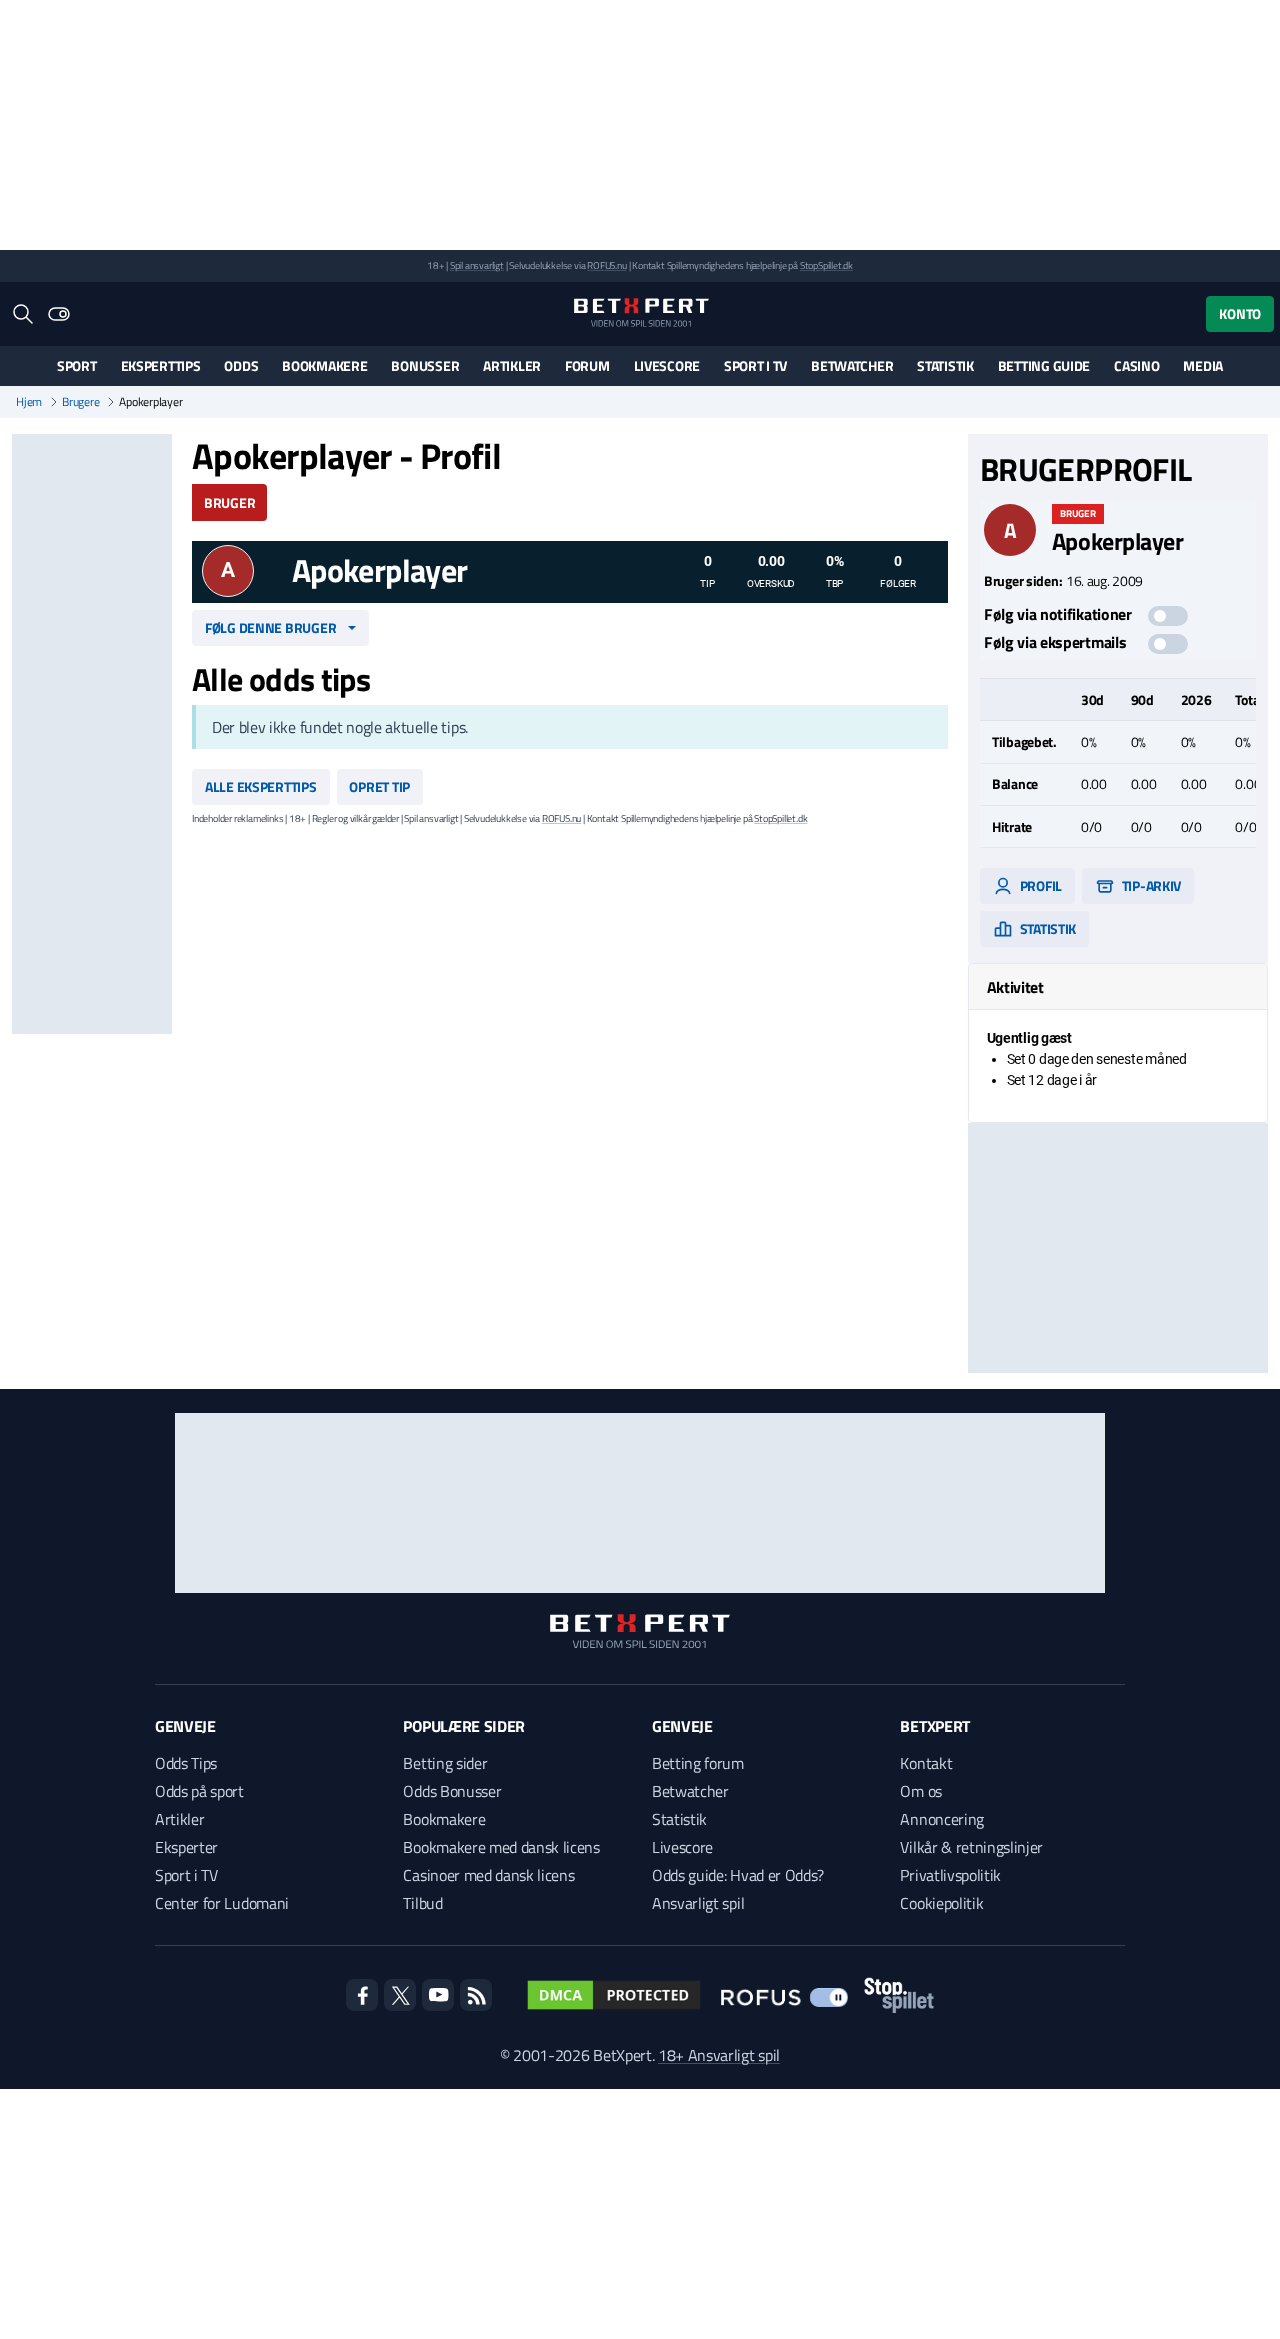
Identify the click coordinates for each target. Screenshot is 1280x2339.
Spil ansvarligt (477, 265)
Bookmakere (324, 365)
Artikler (512, 365)
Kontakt (926, 1763)
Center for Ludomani (222, 1903)
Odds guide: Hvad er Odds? (738, 1875)
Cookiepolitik (941, 1903)
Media (1203, 365)
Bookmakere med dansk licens (501, 1847)
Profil (1039, 885)
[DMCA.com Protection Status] (614, 1995)
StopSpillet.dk (826, 265)
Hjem (29, 402)
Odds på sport (199, 1791)
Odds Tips (186, 1763)
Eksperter (186, 1847)
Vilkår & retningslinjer (971, 1847)
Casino (1136, 365)
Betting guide (1044, 365)
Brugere (80, 402)
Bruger (229, 502)
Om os (920, 1791)
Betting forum (698, 1763)
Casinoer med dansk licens (488, 1875)
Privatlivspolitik (950, 1875)
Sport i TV (755, 365)
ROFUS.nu (606, 265)
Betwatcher (852, 365)
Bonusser (425, 365)
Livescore (667, 365)
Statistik (945, 365)
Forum (587, 365)
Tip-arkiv (1150, 885)
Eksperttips (161, 365)
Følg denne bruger (270, 627)
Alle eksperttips (261, 786)
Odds (241, 365)
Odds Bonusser (452, 1791)
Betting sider (445, 1763)
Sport (77, 365)
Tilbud (422, 1903)
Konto (1240, 313)
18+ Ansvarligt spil (719, 2055)
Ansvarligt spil (698, 1903)
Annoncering (941, 1819)
